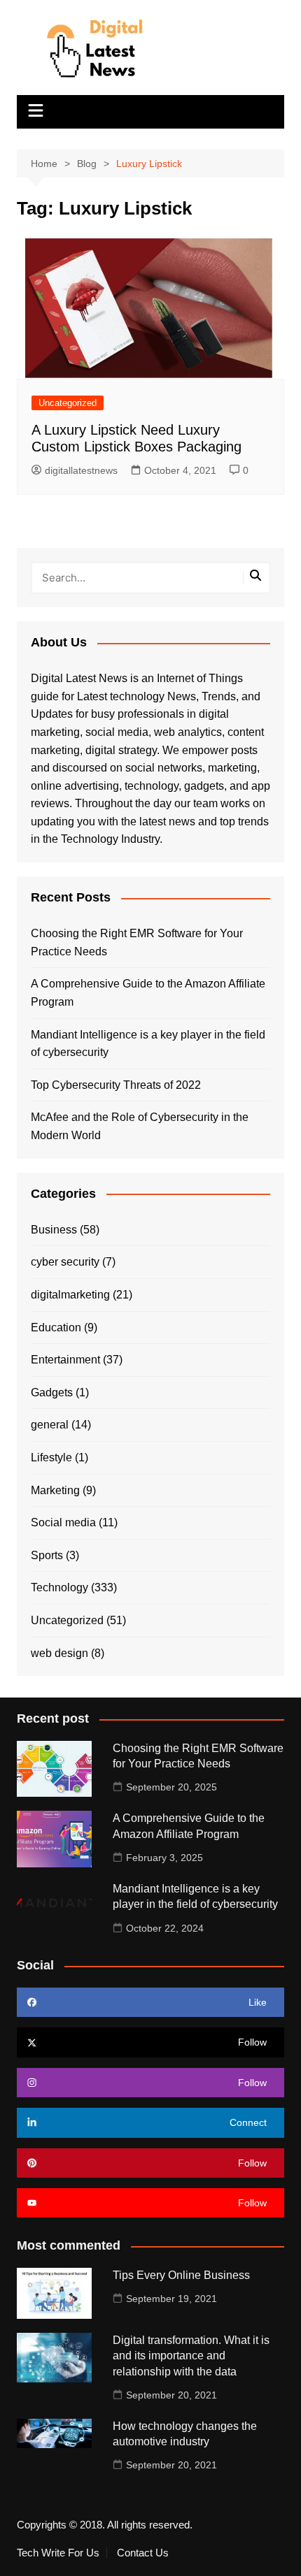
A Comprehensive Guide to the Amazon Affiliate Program (148, 993)
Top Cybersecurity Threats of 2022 (116, 1085)
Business (54, 1230)
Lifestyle (51, 1457)
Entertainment (65, 1360)
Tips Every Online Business (181, 2275)
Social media (63, 1522)
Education (56, 1327)
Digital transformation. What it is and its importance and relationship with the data (191, 2356)
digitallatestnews (81, 470)
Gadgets (52, 1392)
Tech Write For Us (58, 2553)
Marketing (55, 1490)
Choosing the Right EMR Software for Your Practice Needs (137, 942)
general (50, 1425)
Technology (59, 1587)
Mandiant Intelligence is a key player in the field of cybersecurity (148, 1044)
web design (59, 1653)
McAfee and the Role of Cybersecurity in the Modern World (140, 1126)
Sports (47, 1555)
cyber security (65, 1262)
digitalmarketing (70, 1295)
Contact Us (143, 2553)
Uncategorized (68, 403)
